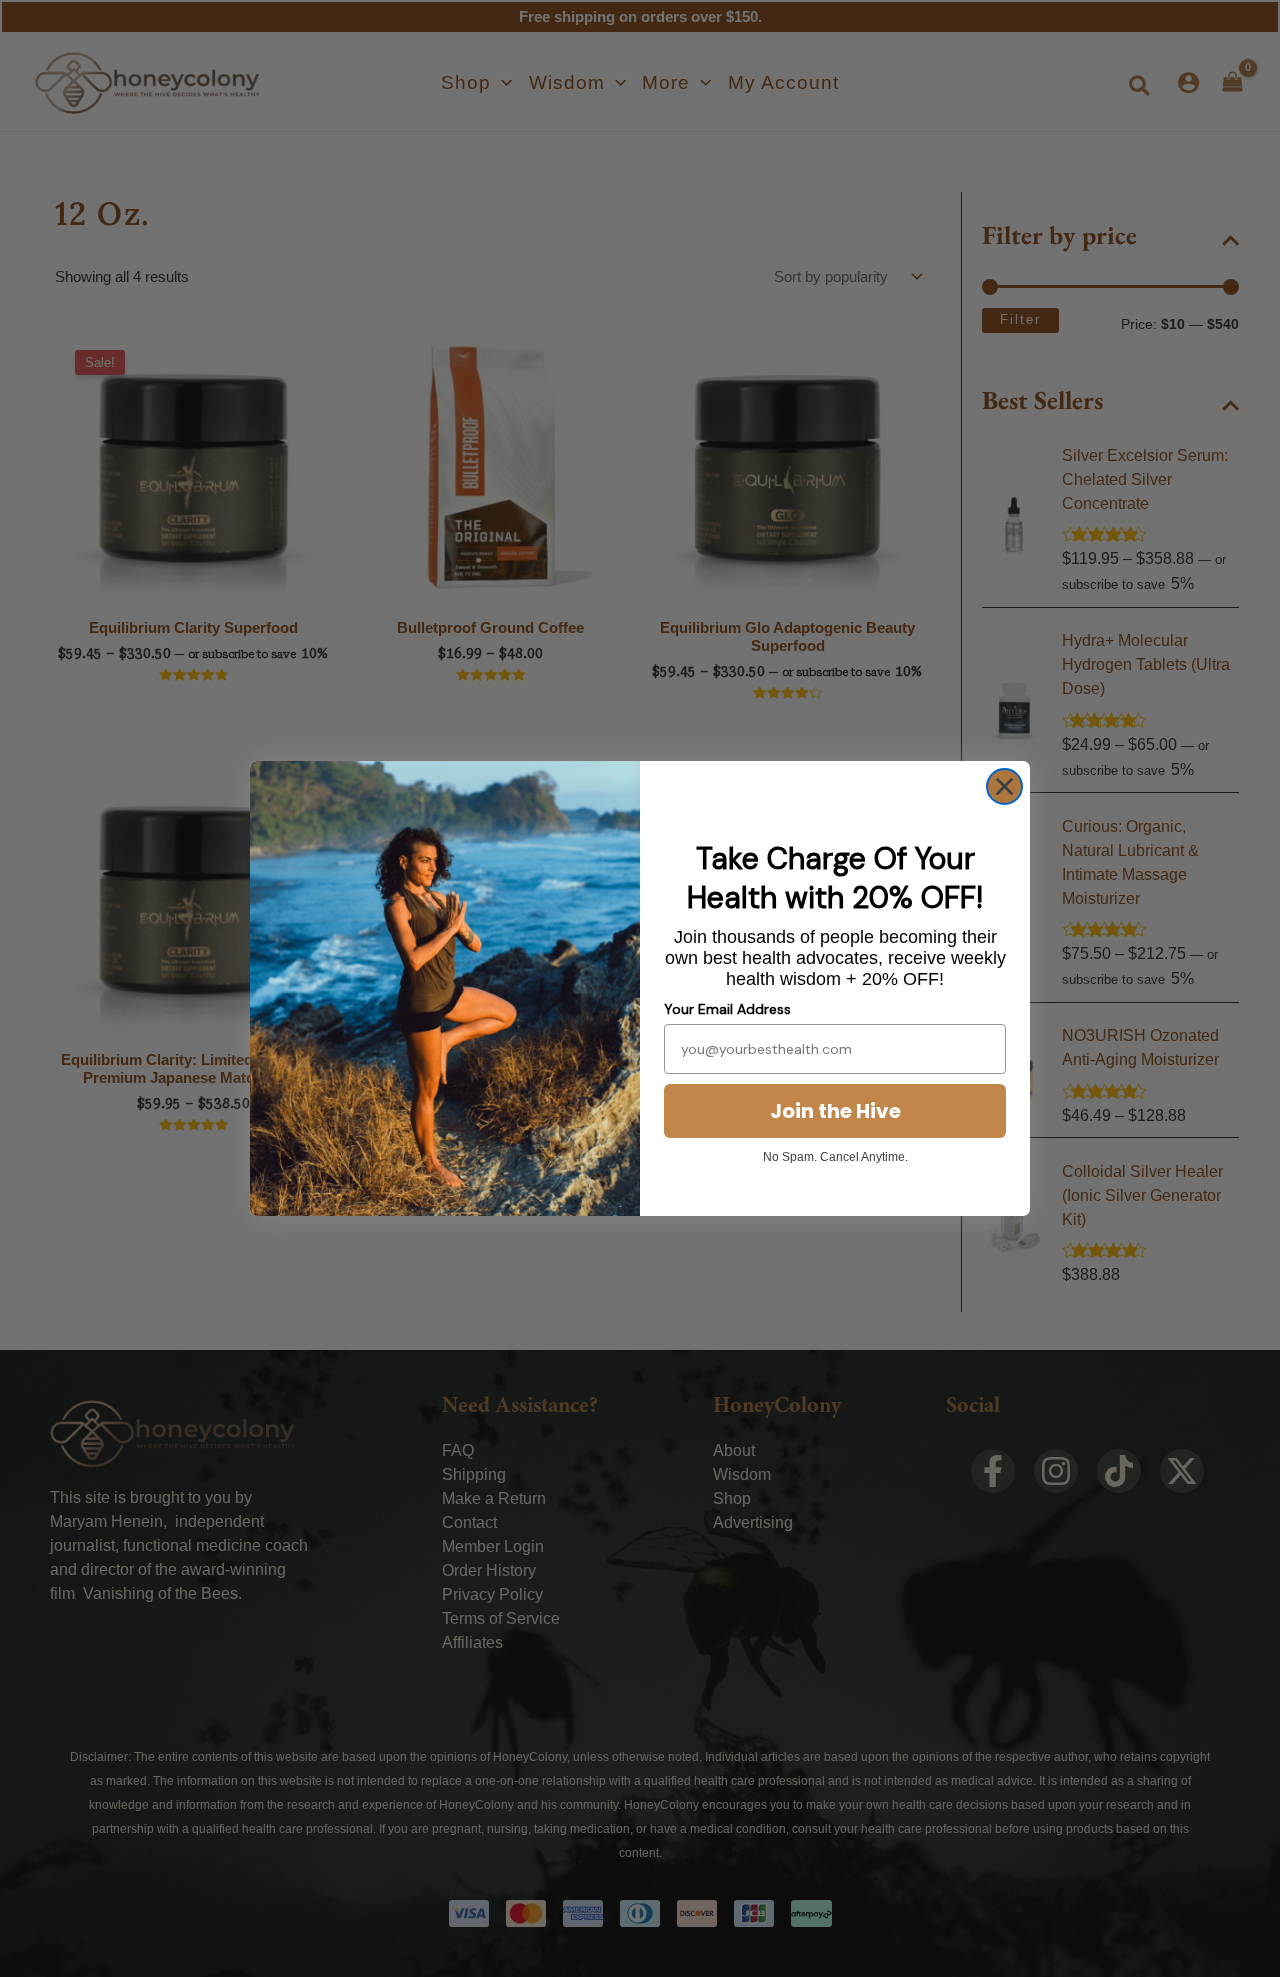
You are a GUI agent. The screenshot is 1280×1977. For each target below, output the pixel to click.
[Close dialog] (1004, 786)
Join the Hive (835, 1111)
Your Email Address (727, 1009)
